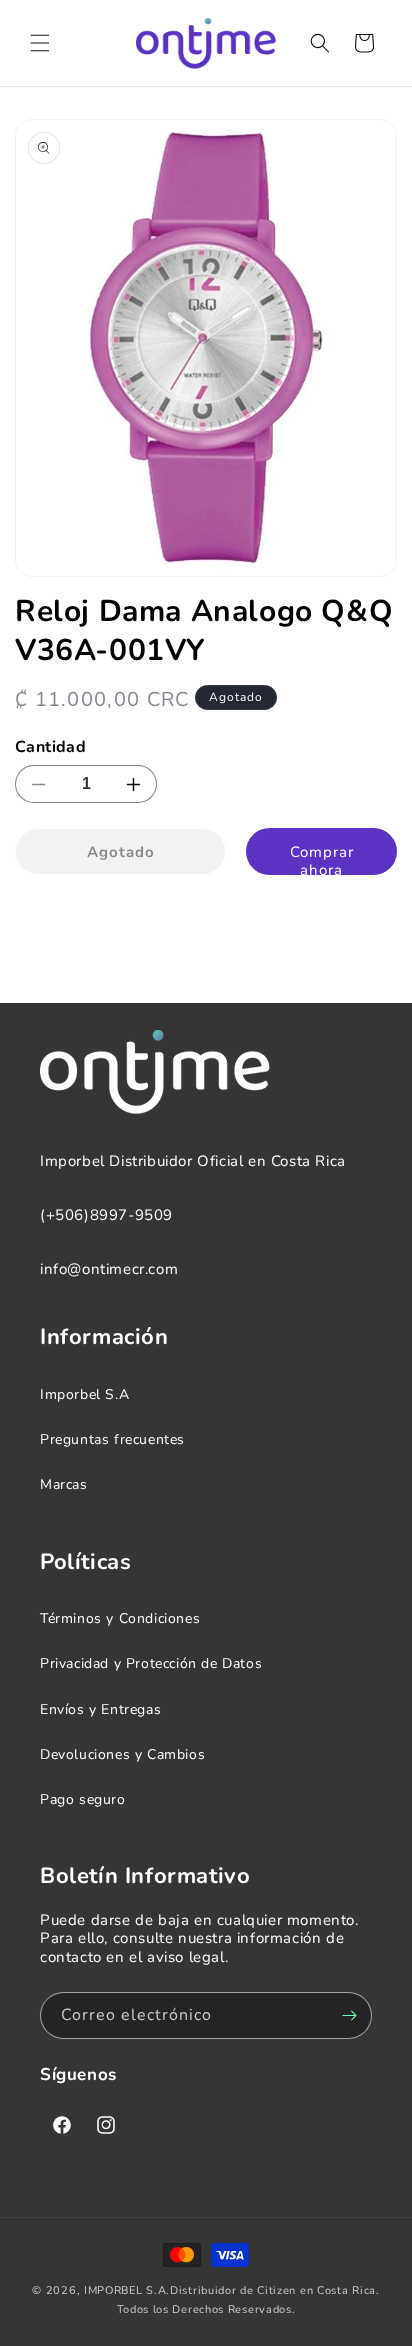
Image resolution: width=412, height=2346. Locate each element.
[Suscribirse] (349, 2015)
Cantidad (50, 747)
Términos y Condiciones (120, 1618)
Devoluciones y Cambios (122, 1754)
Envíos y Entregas (100, 1709)
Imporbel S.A (84, 1394)
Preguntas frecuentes (112, 1439)
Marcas (64, 1484)
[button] (40, 43)
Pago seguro (83, 1799)
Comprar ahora (322, 858)
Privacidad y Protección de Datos (151, 1663)
